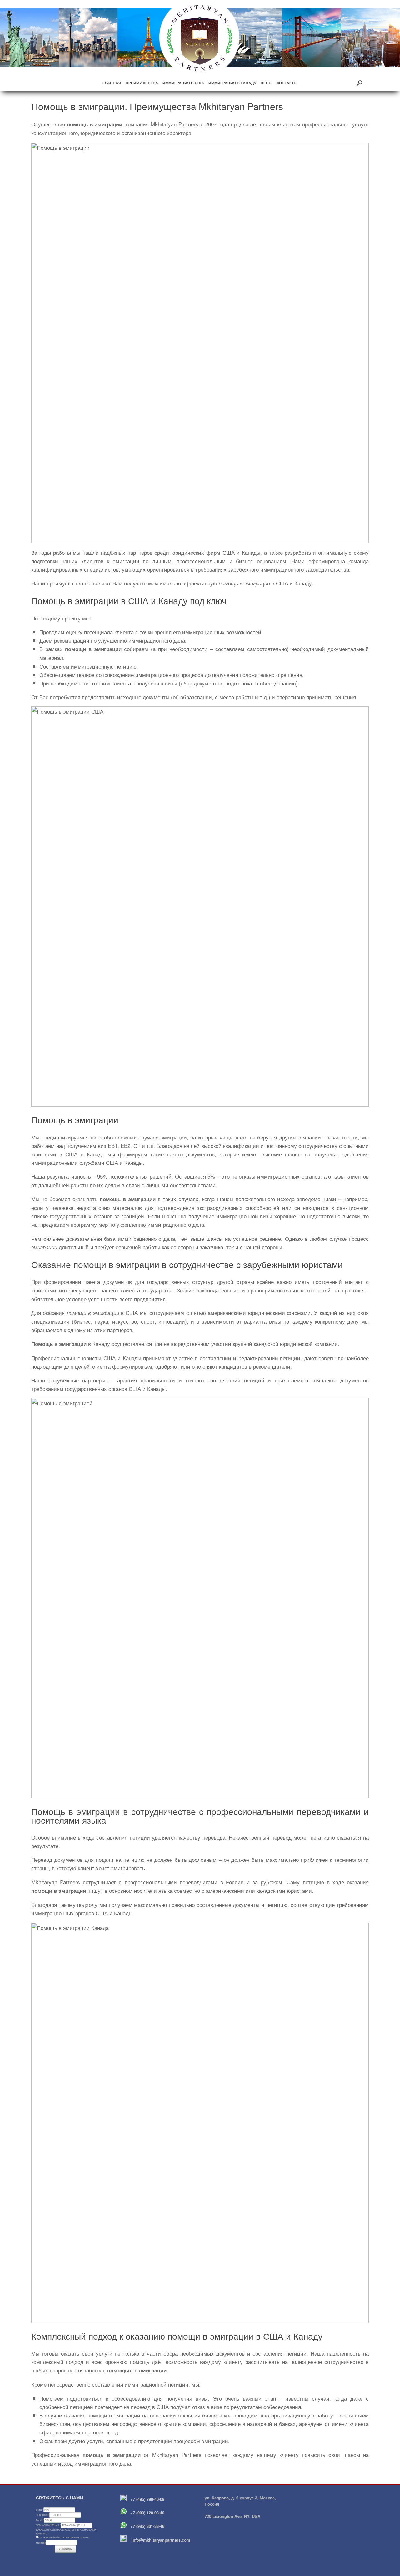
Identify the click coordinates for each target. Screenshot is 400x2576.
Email (40, 2520)
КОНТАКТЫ (287, 83)
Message (41, 2543)
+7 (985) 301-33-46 (147, 2526)
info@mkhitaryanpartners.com (160, 2540)
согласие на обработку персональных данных (64, 2537)
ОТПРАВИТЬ (65, 2549)
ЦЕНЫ (267, 83)
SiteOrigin (196, 2563)
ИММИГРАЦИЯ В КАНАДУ (232, 83)
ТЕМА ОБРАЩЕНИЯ (48, 2525)
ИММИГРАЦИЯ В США (183, 83)
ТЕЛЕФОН (43, 2515)
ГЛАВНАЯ (112, 83)
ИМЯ (40, 2510)
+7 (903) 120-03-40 (147, 2513)
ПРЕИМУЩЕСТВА (142, 83)
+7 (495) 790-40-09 (147, 2499)
